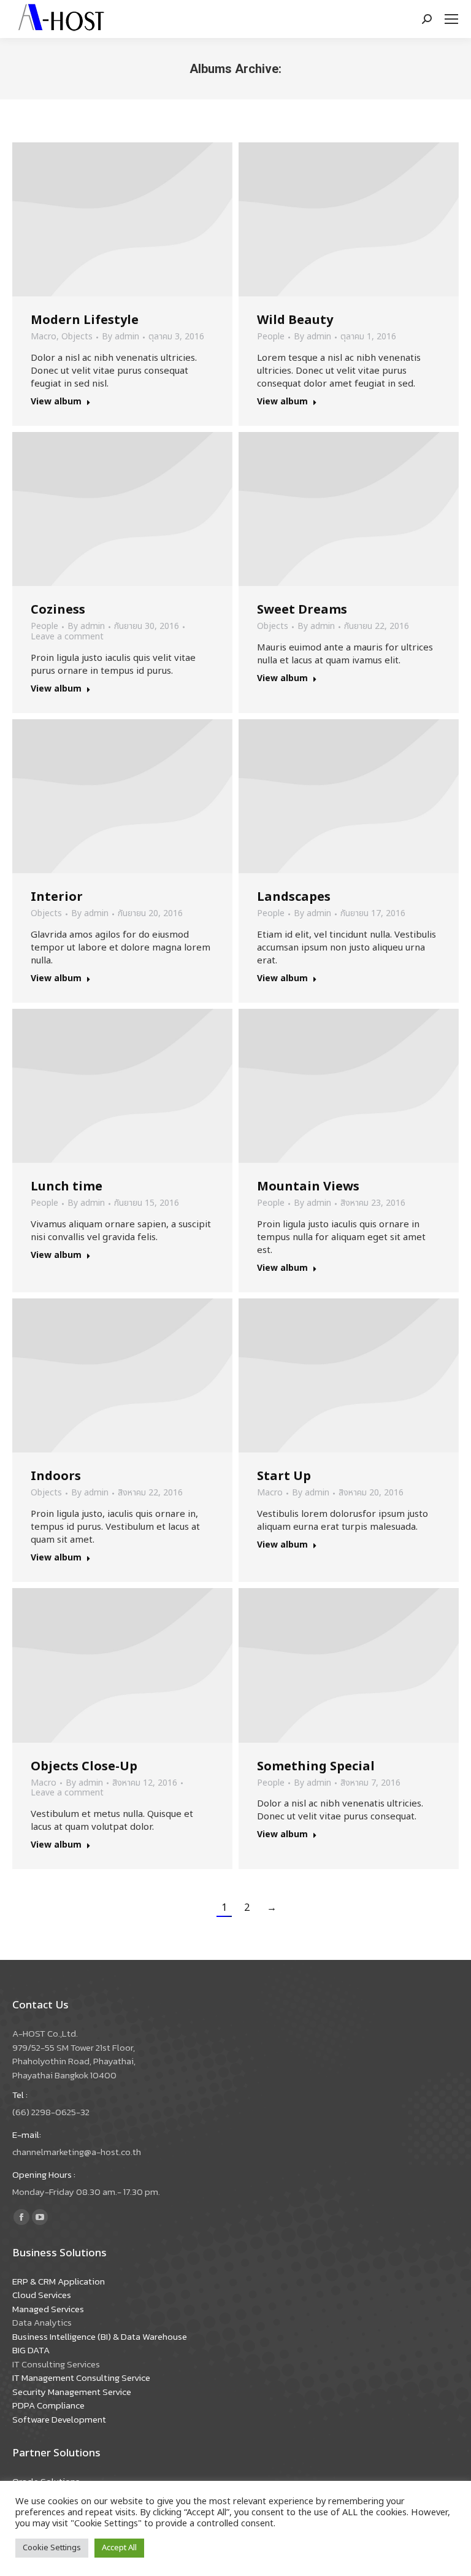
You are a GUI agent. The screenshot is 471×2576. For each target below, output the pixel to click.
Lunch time (67, 1187)
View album (56, 402)
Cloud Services (42, 2295)
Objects (77, 337)
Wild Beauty (295, 320)
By (121, 337)
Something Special (316, 1767)
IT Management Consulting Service (81, 2377)
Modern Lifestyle (85, 320)
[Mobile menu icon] (451, 19)
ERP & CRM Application (59, 2281)
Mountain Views (308, 1187)
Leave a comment (67, 637)
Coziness (58, 610)
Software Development (59, 2419)
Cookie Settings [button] (52, 2548)
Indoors (56, 1476)
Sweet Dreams (302, 610)
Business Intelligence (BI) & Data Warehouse (100, 2336)
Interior (57, 897)
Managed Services (48, 2309)
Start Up (284, 1476)
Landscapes (294, 897)
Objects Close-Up (84, 1767)
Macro (44, 337)
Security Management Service (72, 2392)
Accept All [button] (119, 2548)
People (271, 337)
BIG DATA (31, 2350)
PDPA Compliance (48, 2405)
